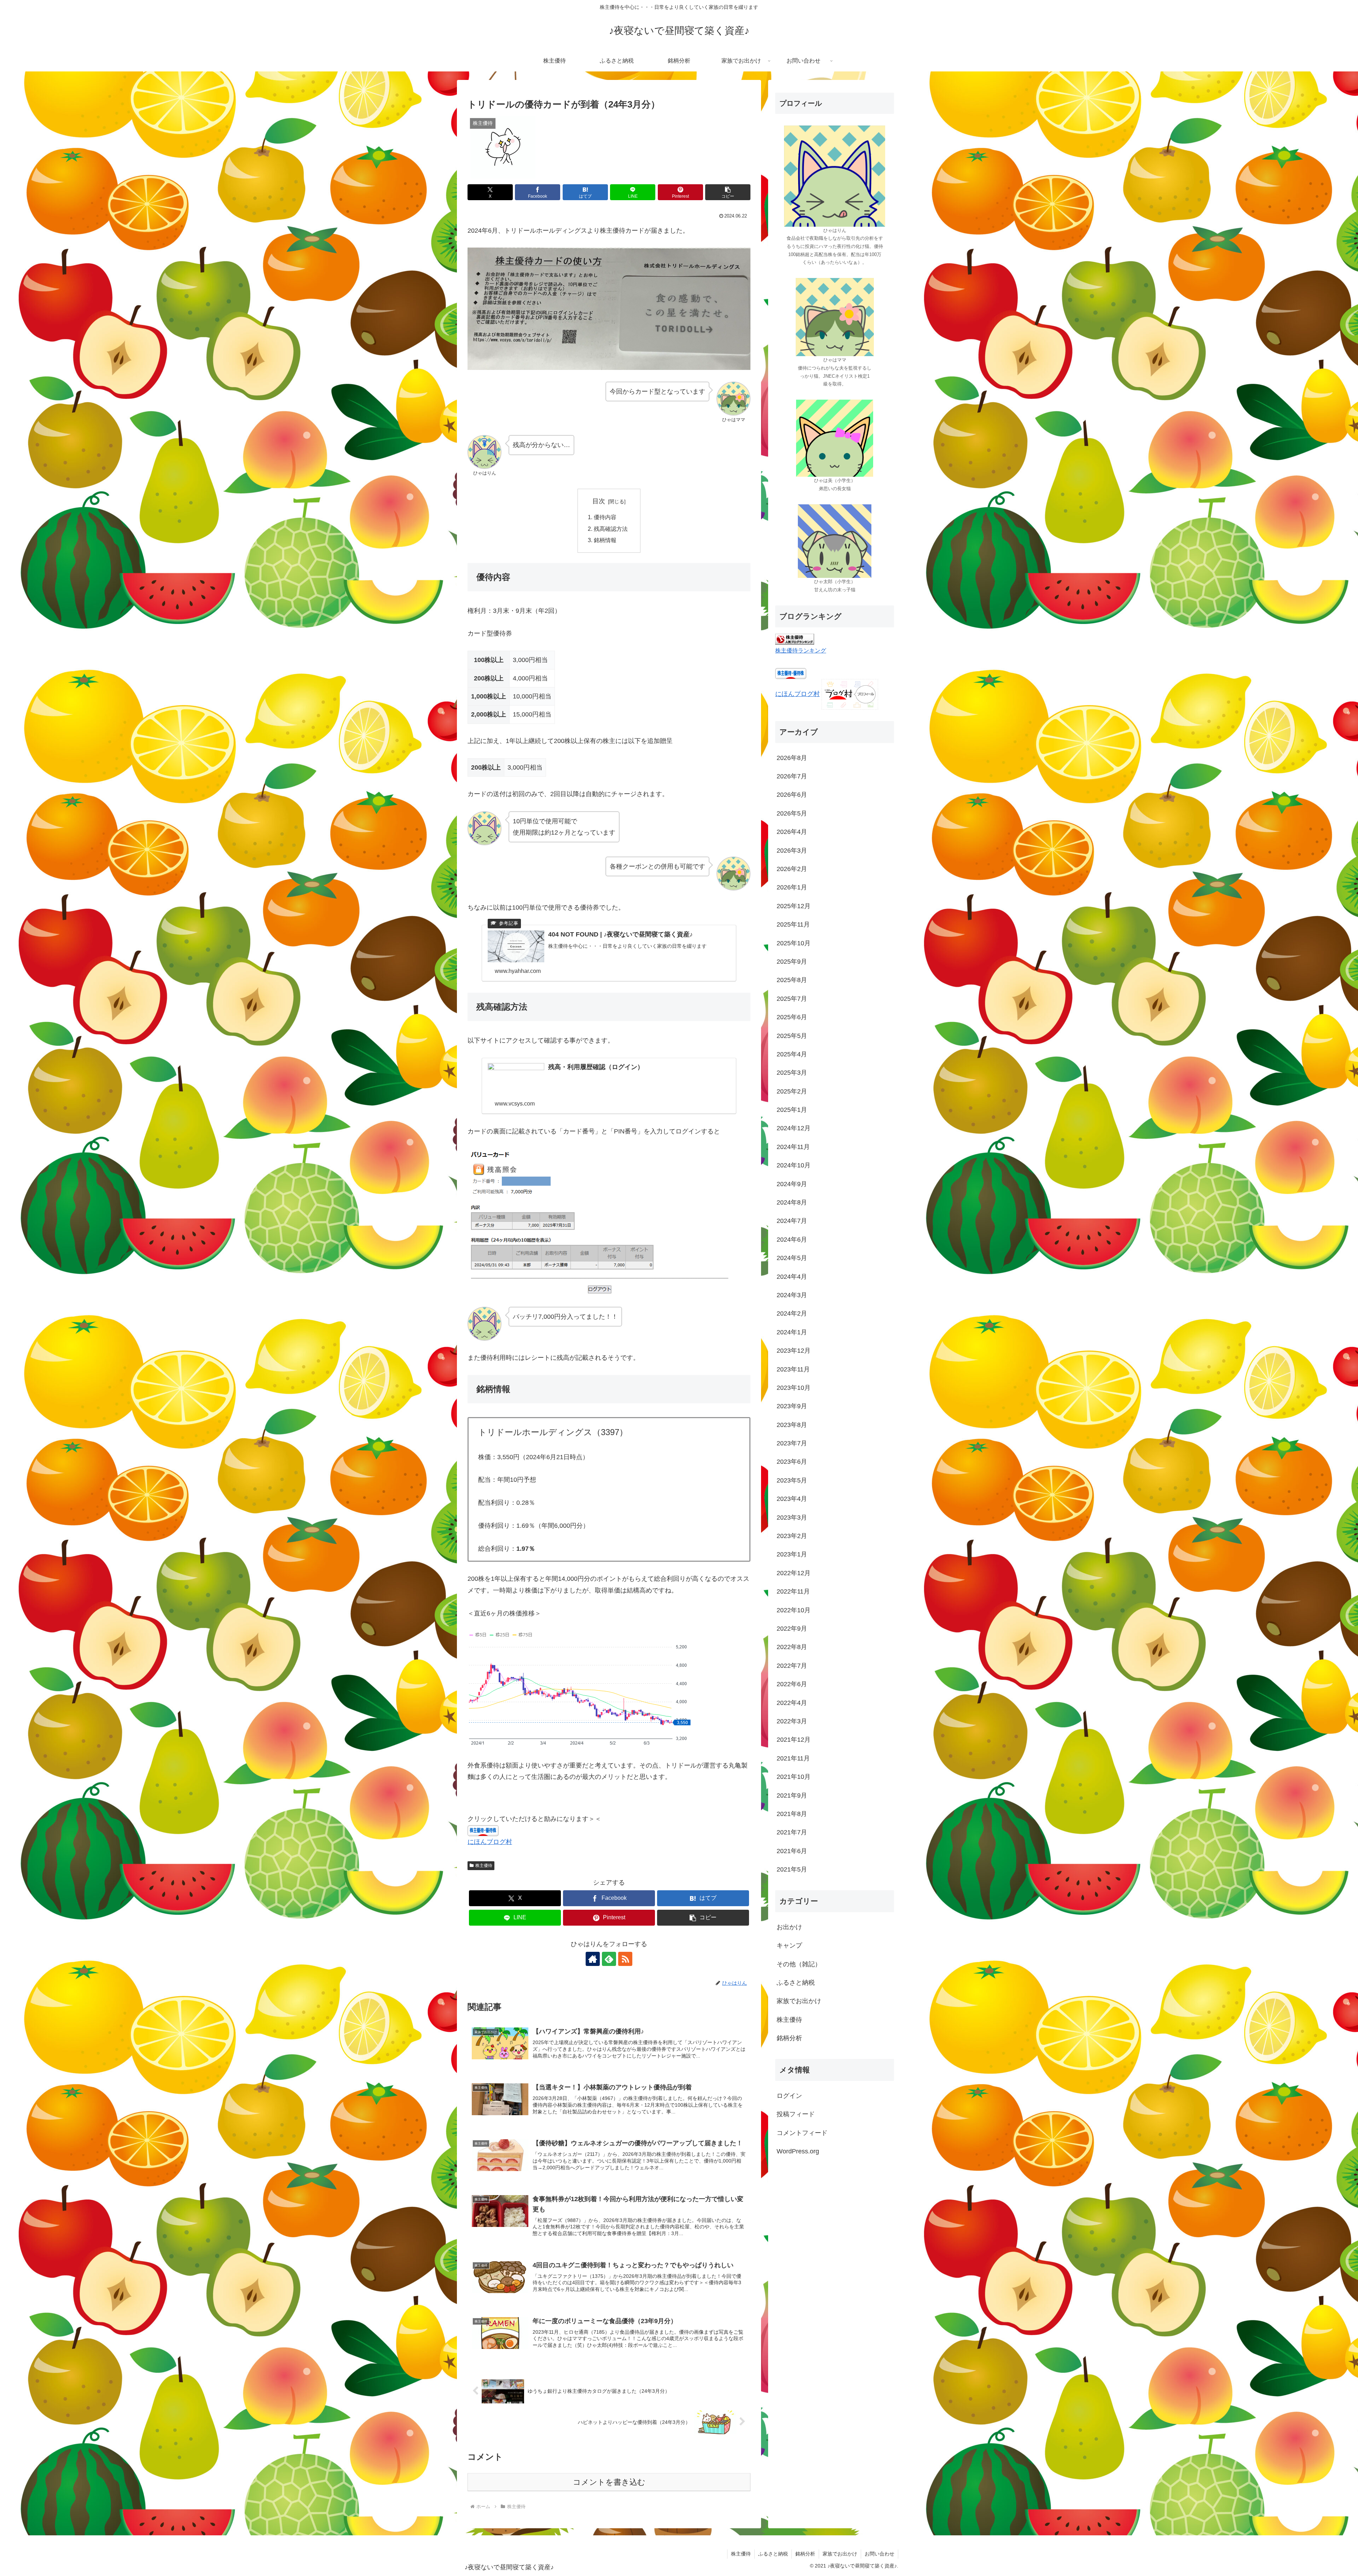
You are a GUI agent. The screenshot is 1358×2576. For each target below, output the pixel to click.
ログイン (789, 2096)
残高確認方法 (611, 529)
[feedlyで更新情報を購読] (609, 1959)
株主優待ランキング (801, 650)
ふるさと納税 (773, 2554)
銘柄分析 (805, 2554)
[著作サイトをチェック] (593, 1959)
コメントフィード (802, 2133)
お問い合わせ (880, 2554)
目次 (599, 501)
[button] (728, 192)
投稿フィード (796, 2114)
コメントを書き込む (609, 2482)
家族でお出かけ (840, 2554)
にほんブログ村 (490, 1842)
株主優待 (484, 1866)
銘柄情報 (605, 540)
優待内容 (605, 517)
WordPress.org (798, 2152)
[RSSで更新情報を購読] (625, 1959)
